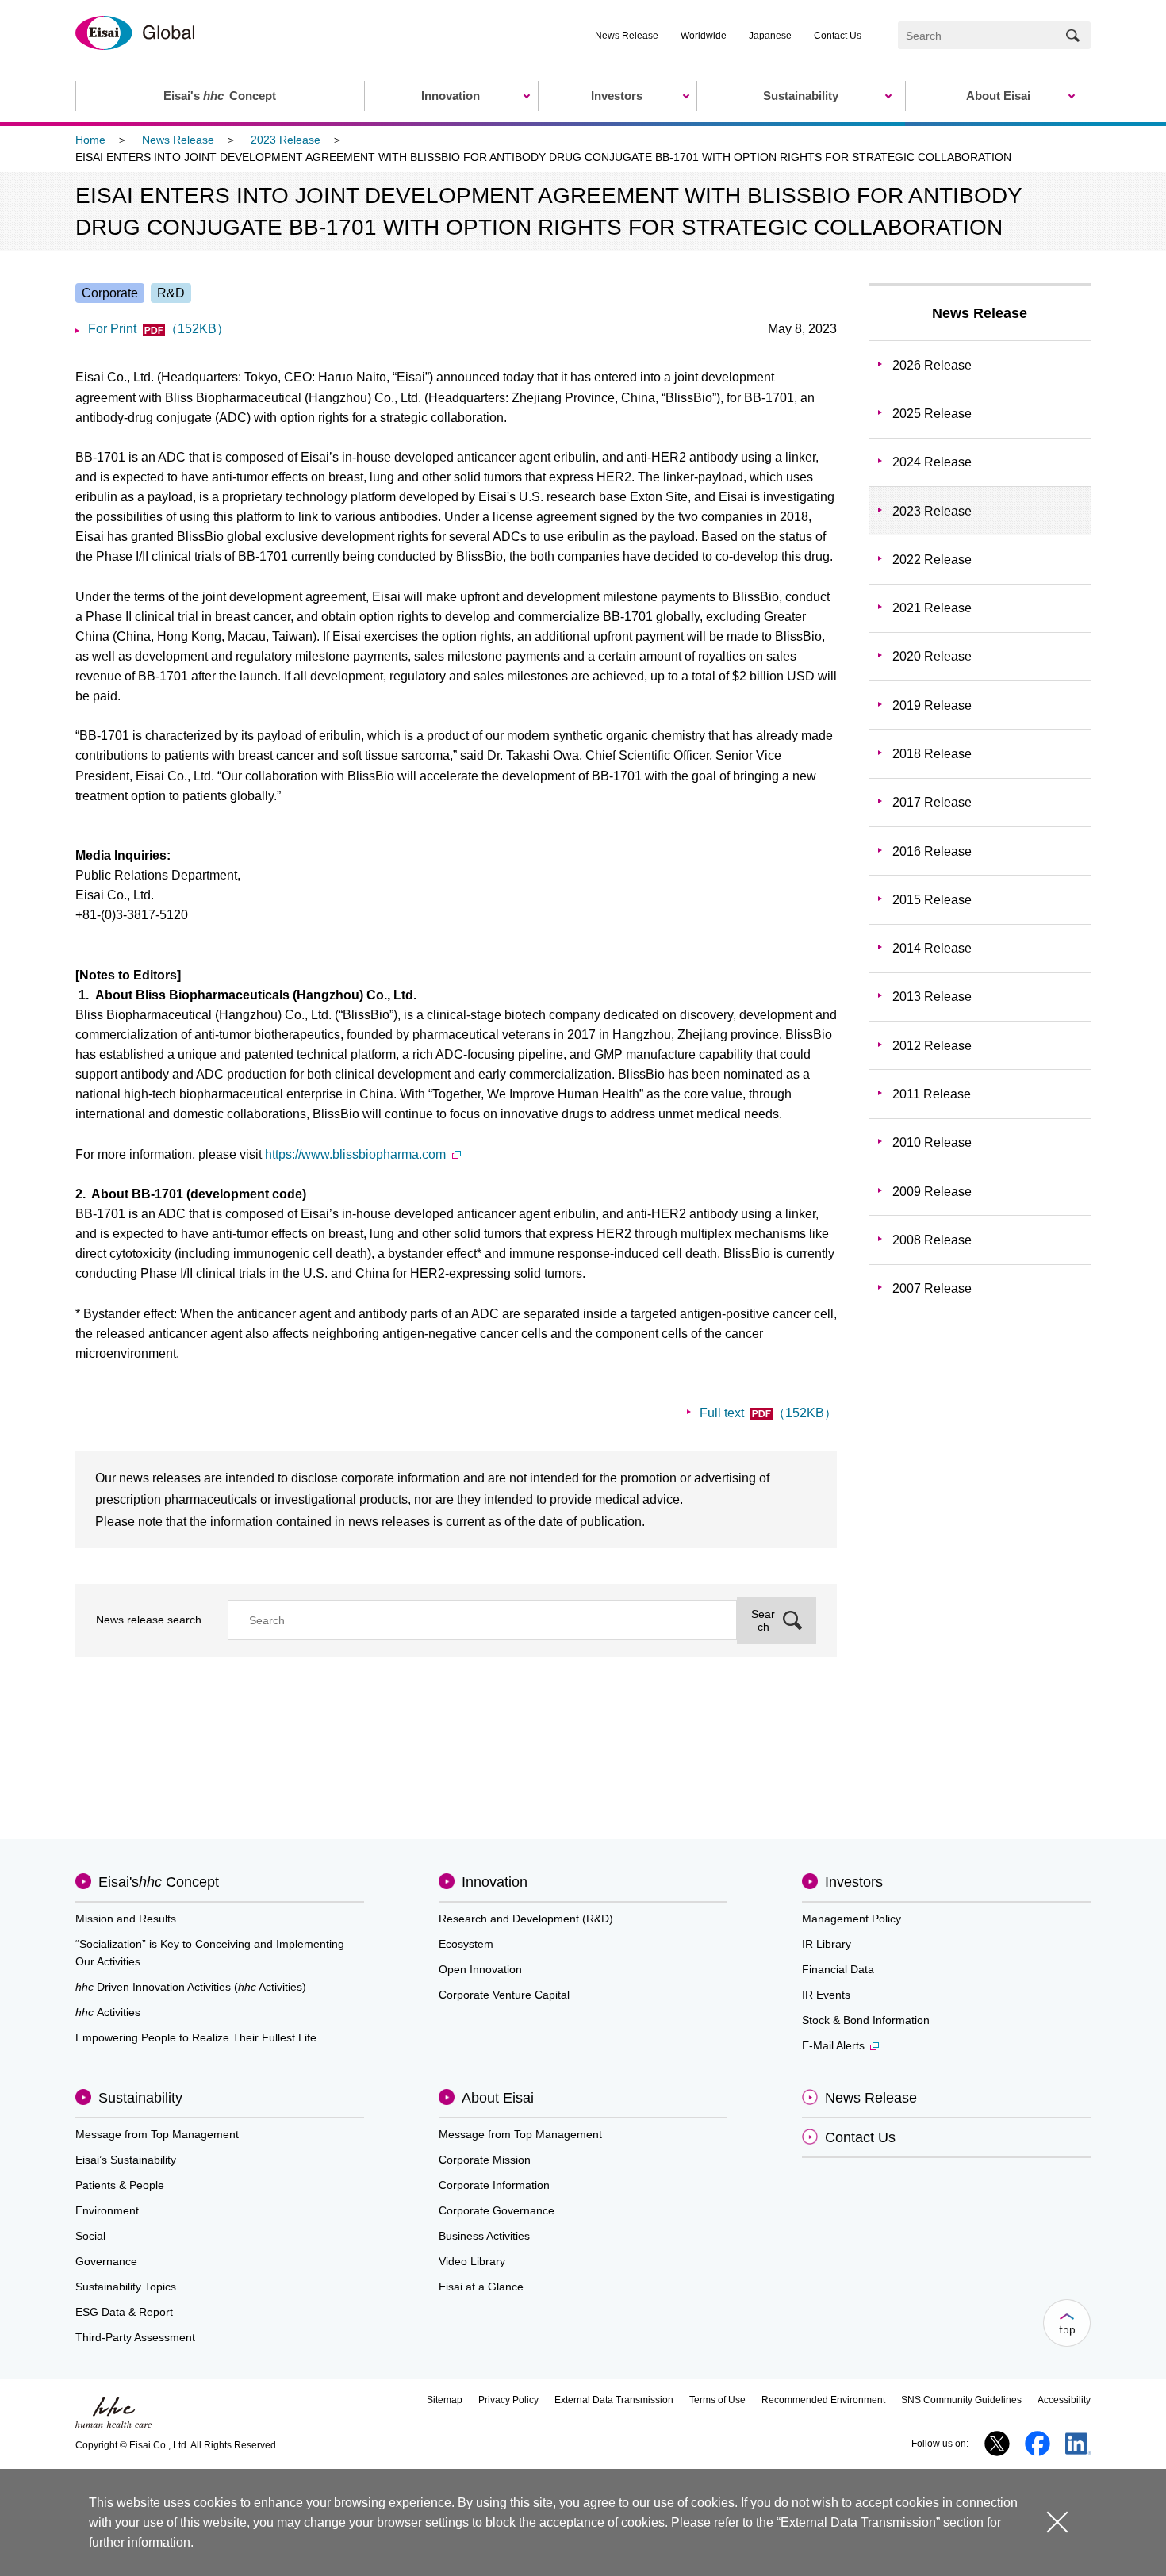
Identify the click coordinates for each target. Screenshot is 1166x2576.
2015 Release (932, 900)
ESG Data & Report (124, 2312)
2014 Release (932, 948)
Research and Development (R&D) (526, 1919)
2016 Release (932, 851)
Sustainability (140, 2098)
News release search (149, 1620)
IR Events (826, 1995)
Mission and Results (126, 1919)
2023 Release (286, 140)
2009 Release (932, 1192)
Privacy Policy (508, 2400)
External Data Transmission (614, 2400)
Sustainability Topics (126, 2287)
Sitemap (445, 2400)
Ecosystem (466, 1944)
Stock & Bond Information (866, 2020)
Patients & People (120, 2185)
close (1057, 2522)
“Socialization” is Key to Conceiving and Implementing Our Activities (210, 1953)
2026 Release (932, 365)
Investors (854, 1882)
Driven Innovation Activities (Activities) (191, 1987)
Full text (768, 1413)
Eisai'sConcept (159, 1882)
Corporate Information (494, 2185)
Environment (107, 2210)
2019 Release (932, 705)
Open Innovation (480, 1969)
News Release (627, 36)
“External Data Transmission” (858, 2522)
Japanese (770, 36)
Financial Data (838, 1969)
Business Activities (484, 2236)
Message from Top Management (157, 2134)
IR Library (827, 1944)
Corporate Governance (497, 2210)
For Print (159, 329)
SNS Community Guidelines (961, 2400)
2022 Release (932, 560)
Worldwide (704, 36)
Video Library (472, 2261)
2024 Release (932, 462)
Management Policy (851, 1919)
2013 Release (932, 997)
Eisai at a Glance (481, 2287)
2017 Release (932, 802)
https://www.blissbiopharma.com (355, 1154)
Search (763, 1620)
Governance (106, 2261)
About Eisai (498, 2098)
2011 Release (932, 1094)
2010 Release (932, 1142)
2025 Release (932, 414)
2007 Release (932, 1288)
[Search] (1073, 35)
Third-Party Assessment (135, 2337)
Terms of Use (717, 2400)
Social (90, 2236)
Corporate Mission (485, 2160)
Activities (108, 2012)
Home (90, 140)
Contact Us (838, 36)
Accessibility (1064, 2400)
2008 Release (932, 1240)
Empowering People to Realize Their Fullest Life (196, 2037)
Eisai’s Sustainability (126, 2160)
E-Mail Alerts (833, 2045)
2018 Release (932, 754)
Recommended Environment (823, 2400)
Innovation (495, 1882)
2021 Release (932, 608)
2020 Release (932, 656)
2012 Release (932, 1046)
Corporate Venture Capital (504, 1995)
